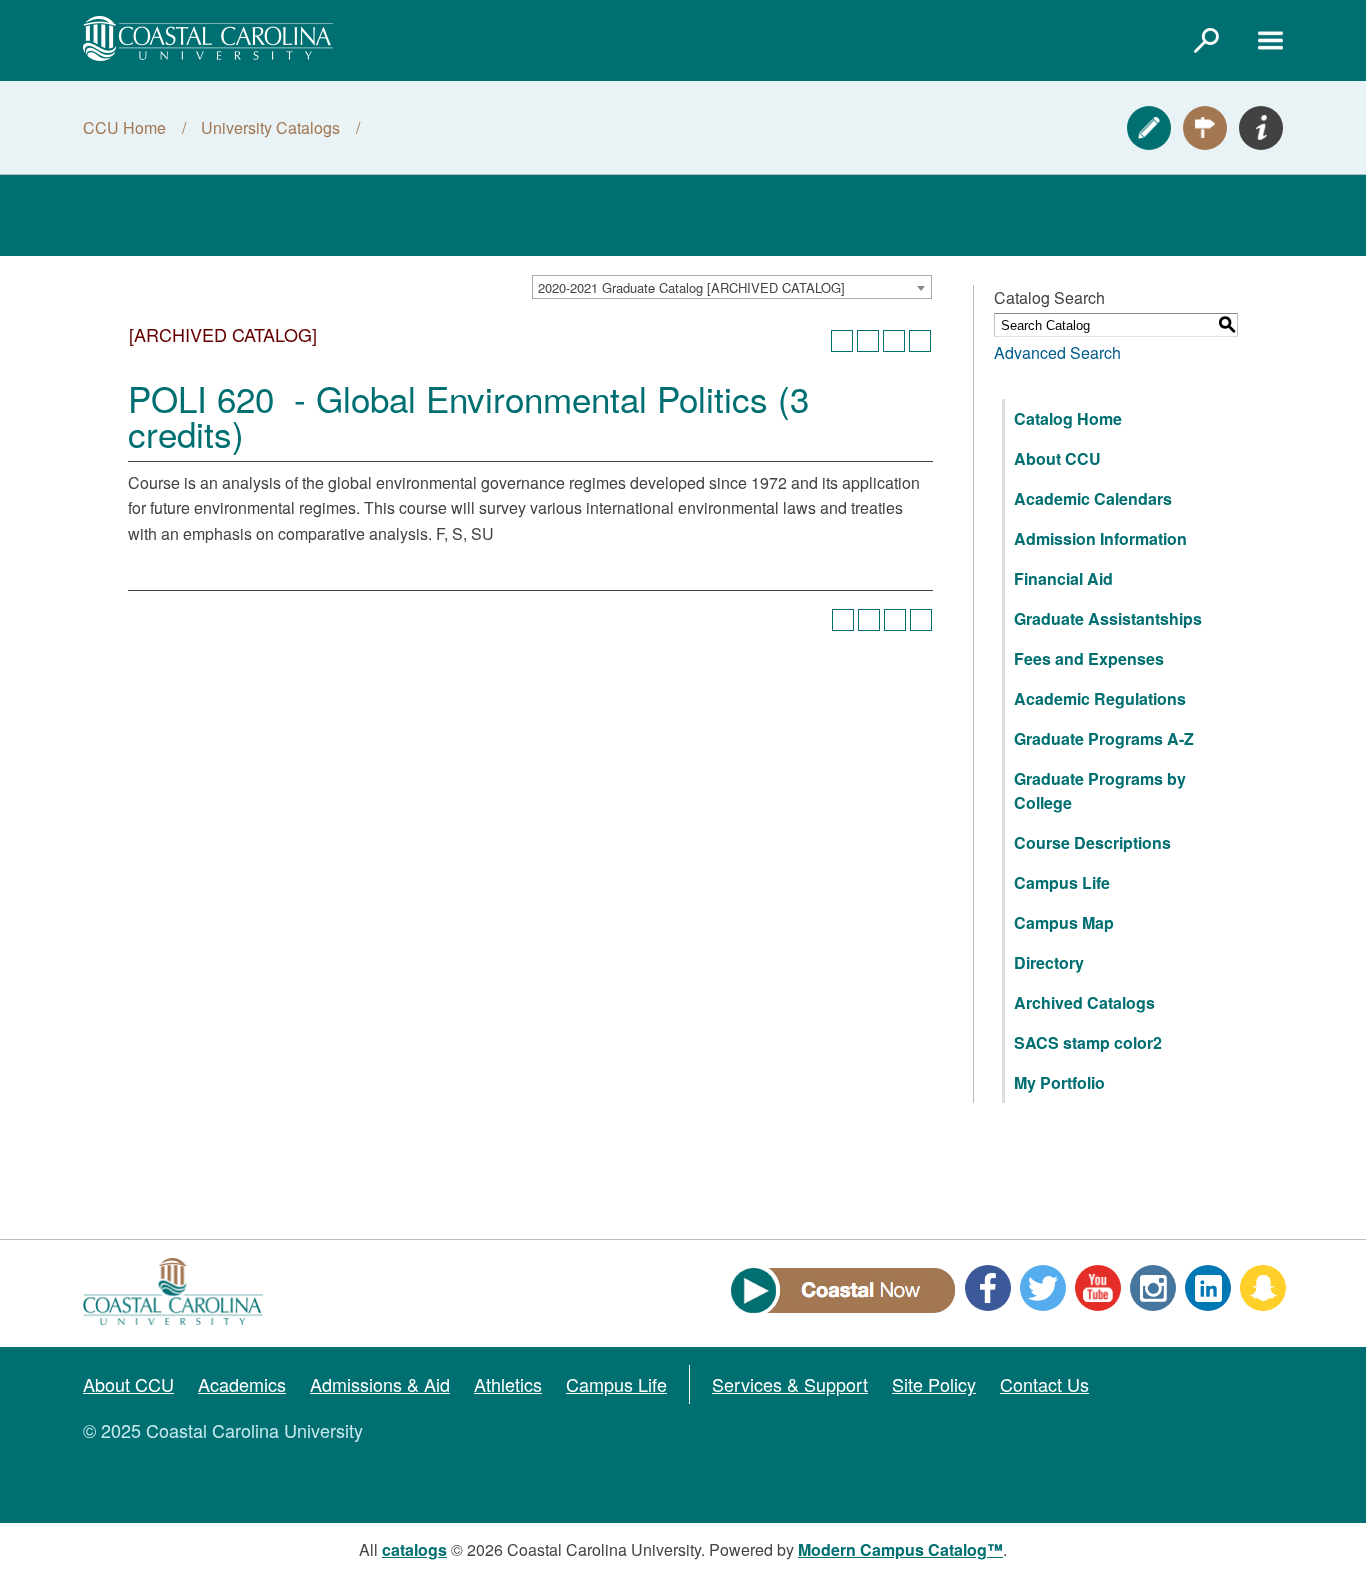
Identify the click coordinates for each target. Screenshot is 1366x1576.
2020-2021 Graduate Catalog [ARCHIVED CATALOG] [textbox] (691, 287)
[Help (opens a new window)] (920, 341)
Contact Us (1044, 1384)
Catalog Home (1068, 418)
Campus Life (1062, 882)
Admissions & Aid (380, 1384)
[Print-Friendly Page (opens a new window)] (894, 341)
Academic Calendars (1093, 498)
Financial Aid (1063, 578)
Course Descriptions (1092, 842)
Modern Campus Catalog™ (900, 1549)
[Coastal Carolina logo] (208, 38)
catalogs (414, 1549)
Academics (242, 1384)
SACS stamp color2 (1088, 1042)
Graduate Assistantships (1108, 618)
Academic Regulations (1100, 698)
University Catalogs (270, 127)
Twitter (1043, 1288)
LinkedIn (1208, 1288)
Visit (1205, 128)
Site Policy (934, 1384)
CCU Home (124, 127)
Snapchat (1263, 1288)
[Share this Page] (868, 341)
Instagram (1153, 1288)
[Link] (1206, 40)
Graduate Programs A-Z (1104, 738)
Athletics (508, 1384)
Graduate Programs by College (1100, 790)
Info (1261, 128)
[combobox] (732, 287)
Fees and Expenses (1089, 658)
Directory (1049, 962)
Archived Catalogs (1084, 1002)
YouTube (1098, 1288)
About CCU (1057, 458)
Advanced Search (1057, 352)
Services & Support (790, 1384)
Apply (1149, 128)
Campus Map (1064, 922)
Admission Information (1100, 538)
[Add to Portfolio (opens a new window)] (842, 341)
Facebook (988, 1288)
